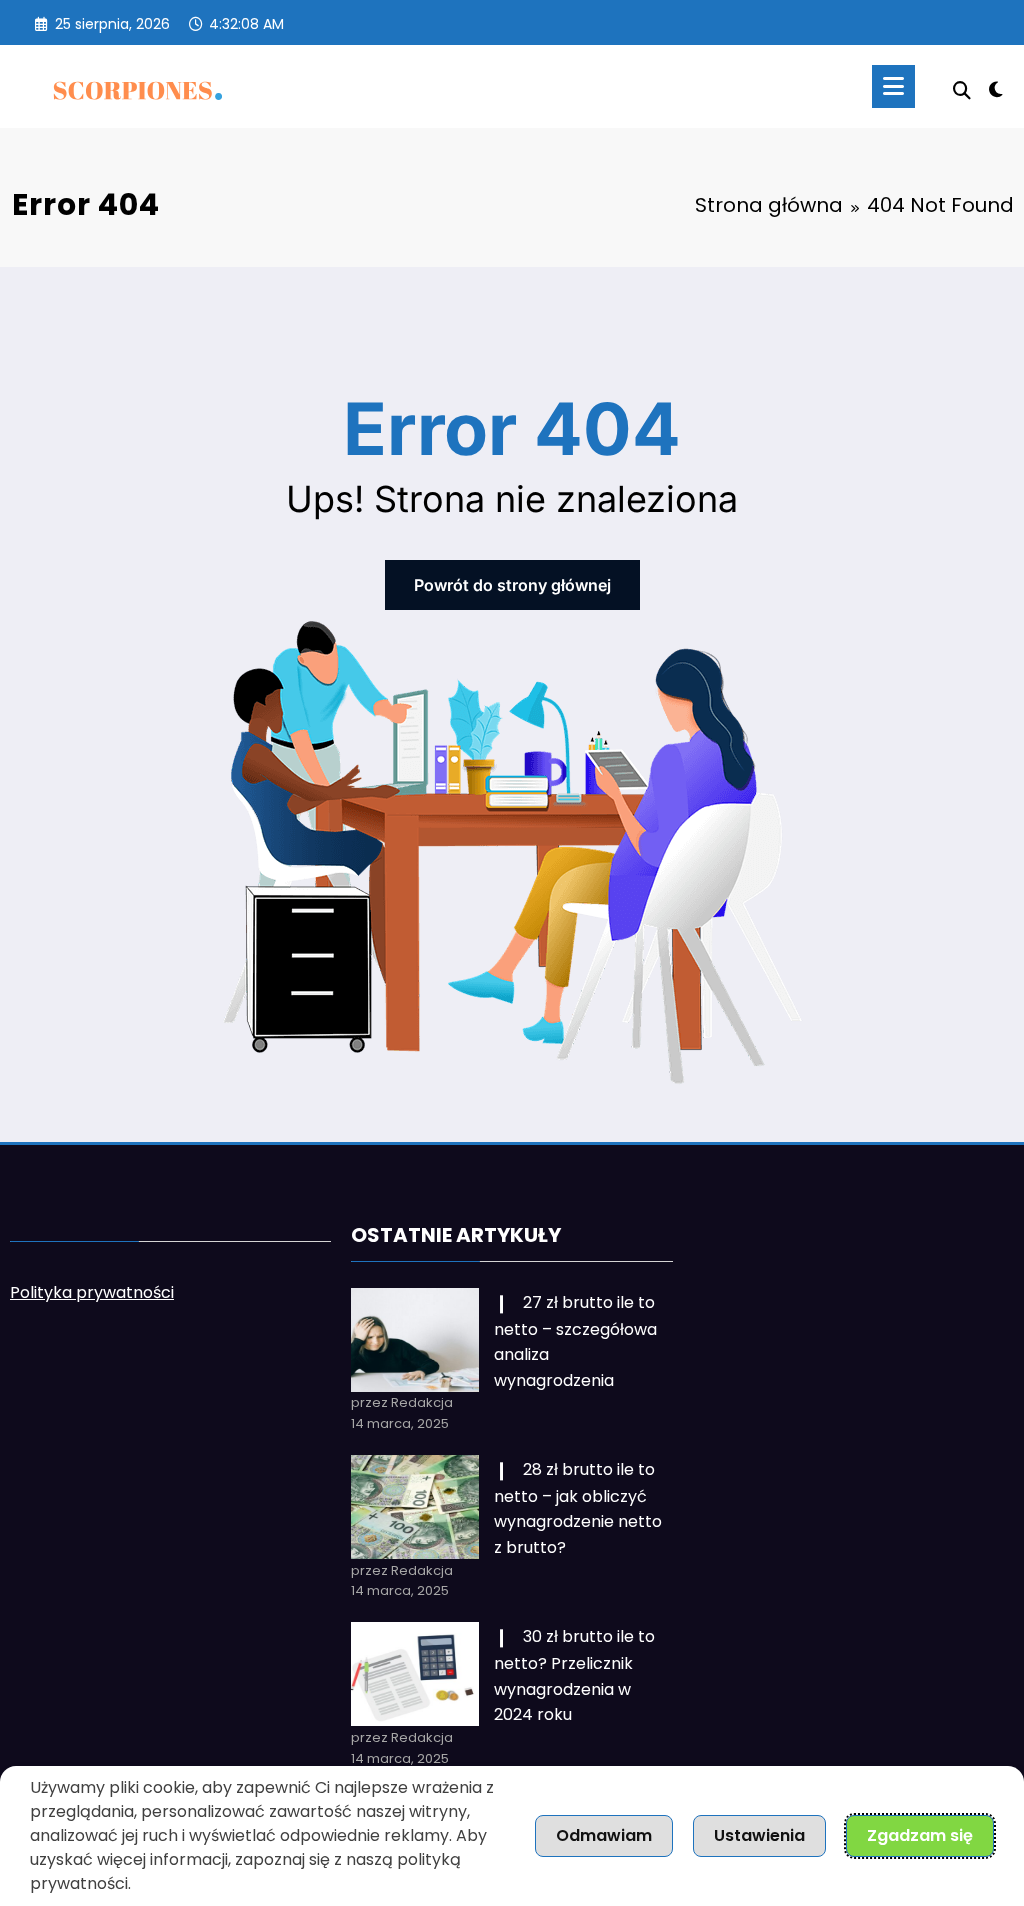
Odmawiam (604, 1835)
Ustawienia (759, 1835)
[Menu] (893, 86)
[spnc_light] (996, 87)
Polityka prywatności (92, 1292)
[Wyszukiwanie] (962, 90)
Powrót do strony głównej (512, 585)
